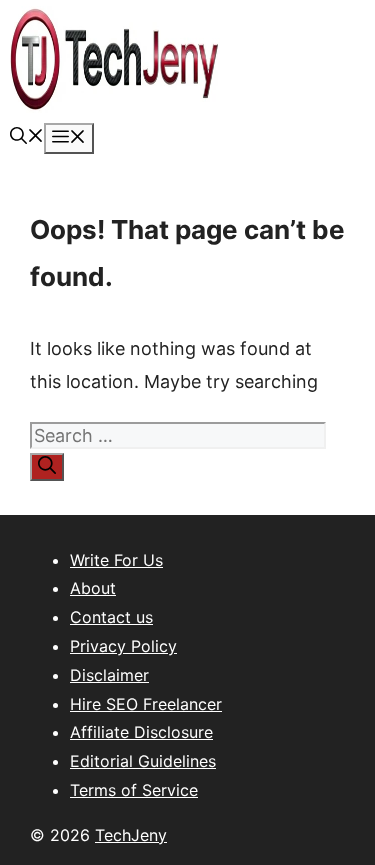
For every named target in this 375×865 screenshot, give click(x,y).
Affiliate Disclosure (141, 732)
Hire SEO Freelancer (146, 704)
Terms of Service (134, 790)
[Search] (47, 467)
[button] (27, 138)
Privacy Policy (123, 646)
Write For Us (116, 560)
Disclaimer (109, 675)
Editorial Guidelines (143, 761)
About (93, 588)
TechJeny (131, 835)
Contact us (111, 617)
